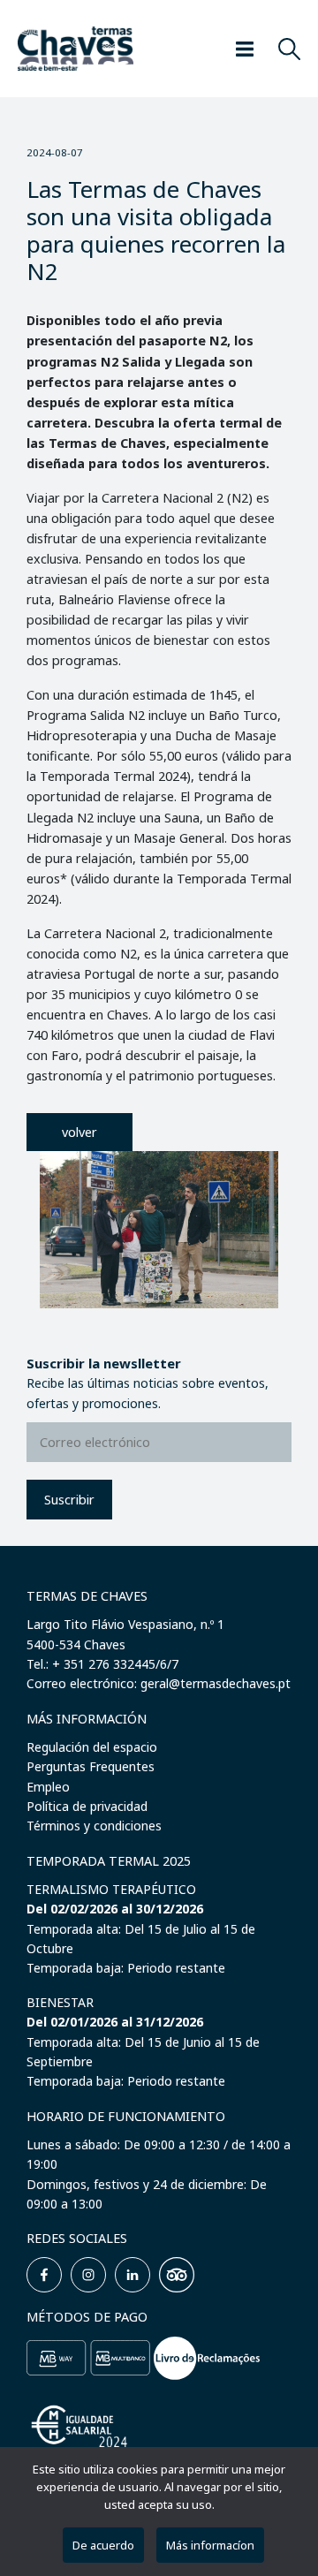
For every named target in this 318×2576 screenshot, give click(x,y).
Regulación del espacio (92, 1747)
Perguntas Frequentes (91, 1766)
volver (79, 1132)
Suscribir (69, 1500)
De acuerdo (103, 2545)
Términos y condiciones (94, 1826)
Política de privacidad (87, 1806)
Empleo (48, 1787)
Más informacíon (210, 2545)
